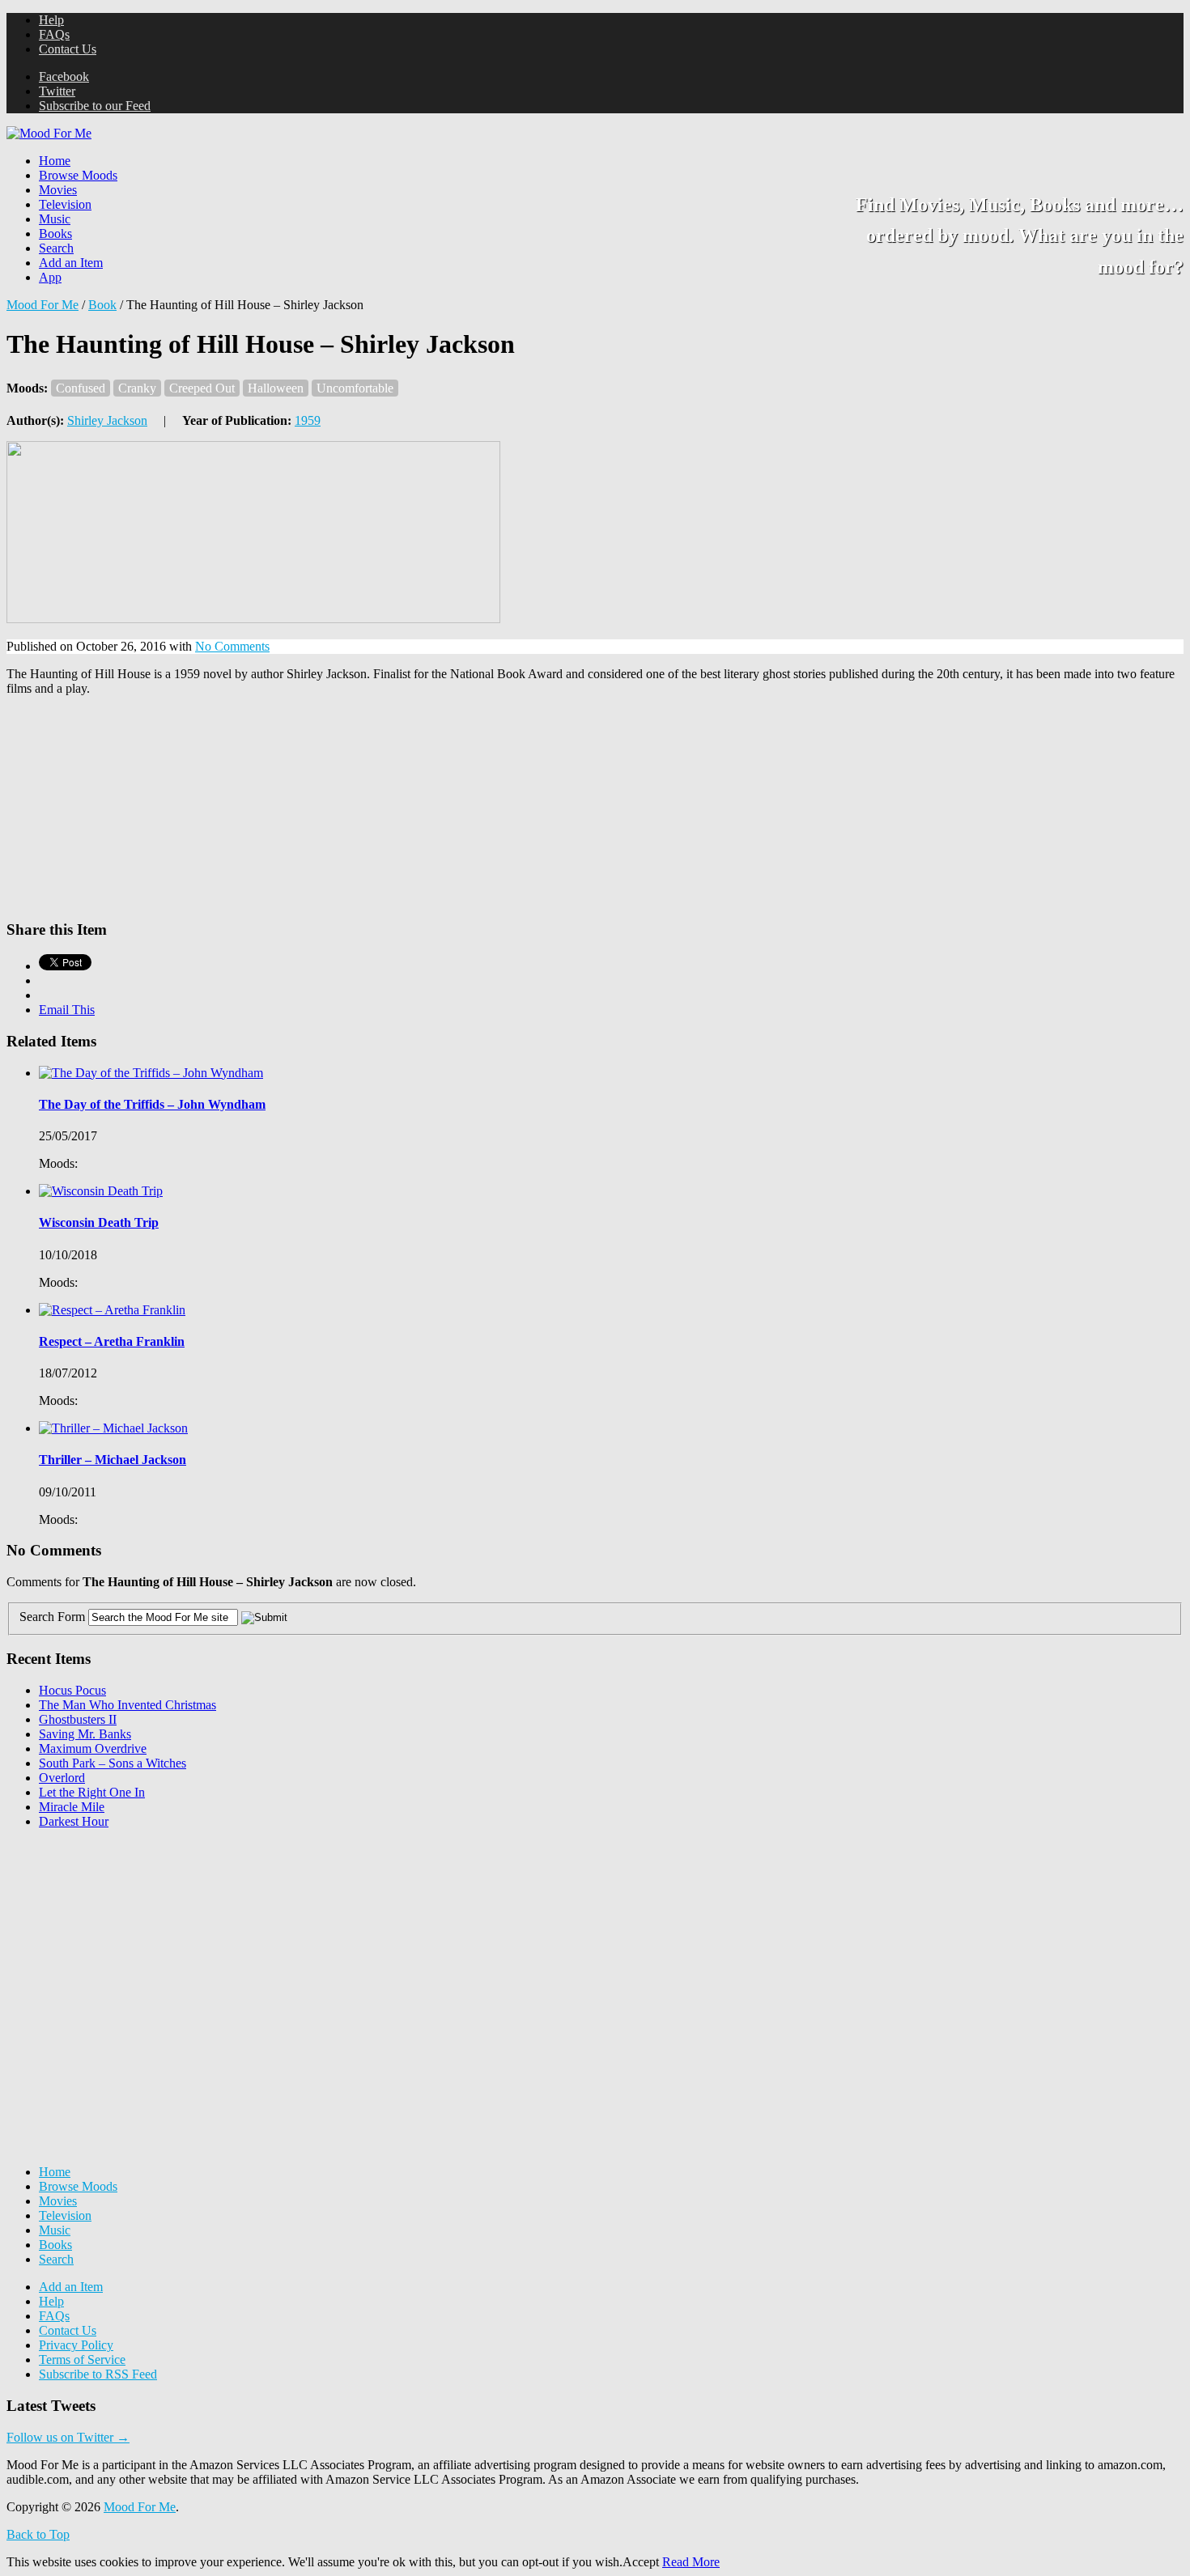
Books (55, 233)
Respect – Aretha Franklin (112, 1341)
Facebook (64, 76)
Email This (67, 1010)
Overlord (62, 1778)
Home (55, 161)
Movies (58, 190)
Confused (81, 388)
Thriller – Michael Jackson (113, 1460)
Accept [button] (641, 2562)
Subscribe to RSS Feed (98, 2374)
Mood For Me (42, 305)
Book (102, 305)
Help (51, 20)
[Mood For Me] (49, 133)
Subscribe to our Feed (95, 106)
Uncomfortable (355, 388)
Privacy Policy (76, 2345)
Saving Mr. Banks (85, 1734)
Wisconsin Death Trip (99, 1222)
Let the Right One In (92, 1792)
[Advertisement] (128, 1943)
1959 (308, 420)
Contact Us (68, 49)
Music (55, 219)
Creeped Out (202, 388)
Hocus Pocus (72, 1690)
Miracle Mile (72, 1807)
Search (56, 248)
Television (65, 204)
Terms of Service (82, 2360)
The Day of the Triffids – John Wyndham (152, 1104)
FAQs (54, 34)
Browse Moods (78, 175)
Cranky (137, 388)
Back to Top (38, 2534)
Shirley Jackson (107, 420)
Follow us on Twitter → (68, 2437)
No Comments (232, 646)
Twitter (57, 91)
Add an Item (71, 263)
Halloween (276, 388)
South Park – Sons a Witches (113, 1763)
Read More (691, 2562)
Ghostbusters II (78, 1719)
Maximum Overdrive (93, 1748)
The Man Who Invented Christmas (127, 1705)
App (50, 277)
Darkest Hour (74, 1821)
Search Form (52, 1617)
